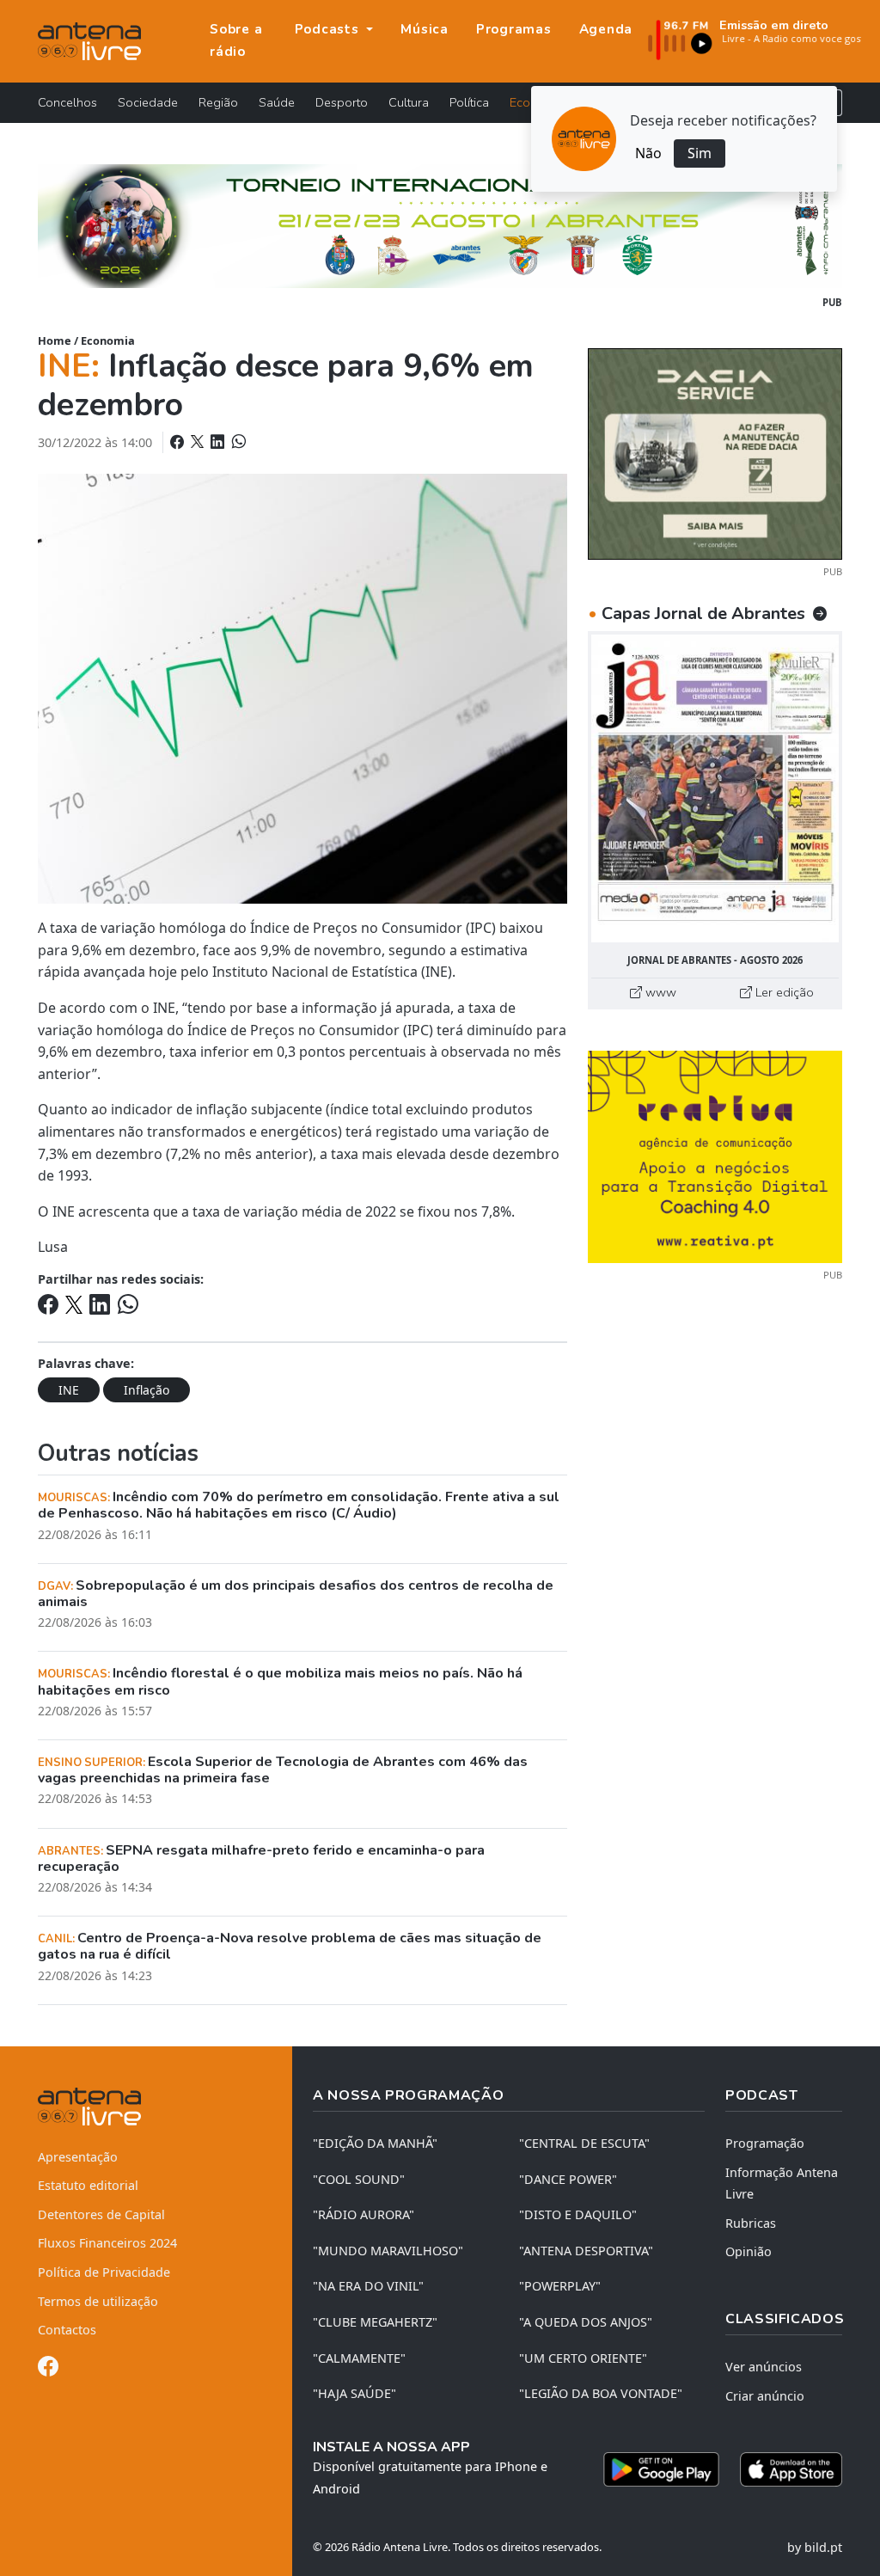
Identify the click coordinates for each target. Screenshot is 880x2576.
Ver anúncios (764, 2367)
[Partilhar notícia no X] (199, 442)
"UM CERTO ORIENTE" (583, 2358)
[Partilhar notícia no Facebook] (179, 442)
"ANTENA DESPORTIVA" (586, 2251)
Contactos (67, 2330)
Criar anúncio (765, 2396)
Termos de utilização (98, 2301)
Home (55, 340)
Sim (700, 153)
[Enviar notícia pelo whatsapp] (237, 442)
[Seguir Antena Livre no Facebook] (48, 2369)
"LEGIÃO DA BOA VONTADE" (601, 2393)
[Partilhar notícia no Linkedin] (219, 442)
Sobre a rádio (236, 40)
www (659, 992)
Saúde (277, 102)
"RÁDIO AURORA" (364, 2214)
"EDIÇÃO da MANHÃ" (375, 2143)
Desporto (342, 102)
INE (69, 1390)
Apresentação (78, 2157)
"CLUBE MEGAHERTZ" (375, 2322)
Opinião (749, 2251)
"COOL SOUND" (359, 2179)
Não (648, 153)
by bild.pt (815, 2547)
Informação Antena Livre (782, 2183)
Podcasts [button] (329, 29)
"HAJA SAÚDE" (354, 2393)
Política (469, 102)
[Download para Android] (661, 2469)
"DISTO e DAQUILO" (578, 2214)
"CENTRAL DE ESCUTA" (584, 2143)
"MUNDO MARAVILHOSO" (388, 2251)
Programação (765, 2143)
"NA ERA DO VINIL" (368, 2286)
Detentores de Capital (101, 2214)
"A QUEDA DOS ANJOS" (586, 2322)
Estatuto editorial (88, 2185)
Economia (108, 340)
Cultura (409, 102)
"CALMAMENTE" (359, 2358)
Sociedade (148, 102)
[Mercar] (715, 452)
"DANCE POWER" (568, 2179)
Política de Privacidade (104, 2272)
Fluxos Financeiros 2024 (107, 2243)
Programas (514, 29)
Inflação (147, 1390)
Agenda (606, 29)
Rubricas (751, 2223)
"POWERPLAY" (560, 2286)
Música (425, 29)
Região (218, 102)
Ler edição (783, 992)
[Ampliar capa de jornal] (715, 788)
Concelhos (67, 102)
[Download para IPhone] (791, 2469)
